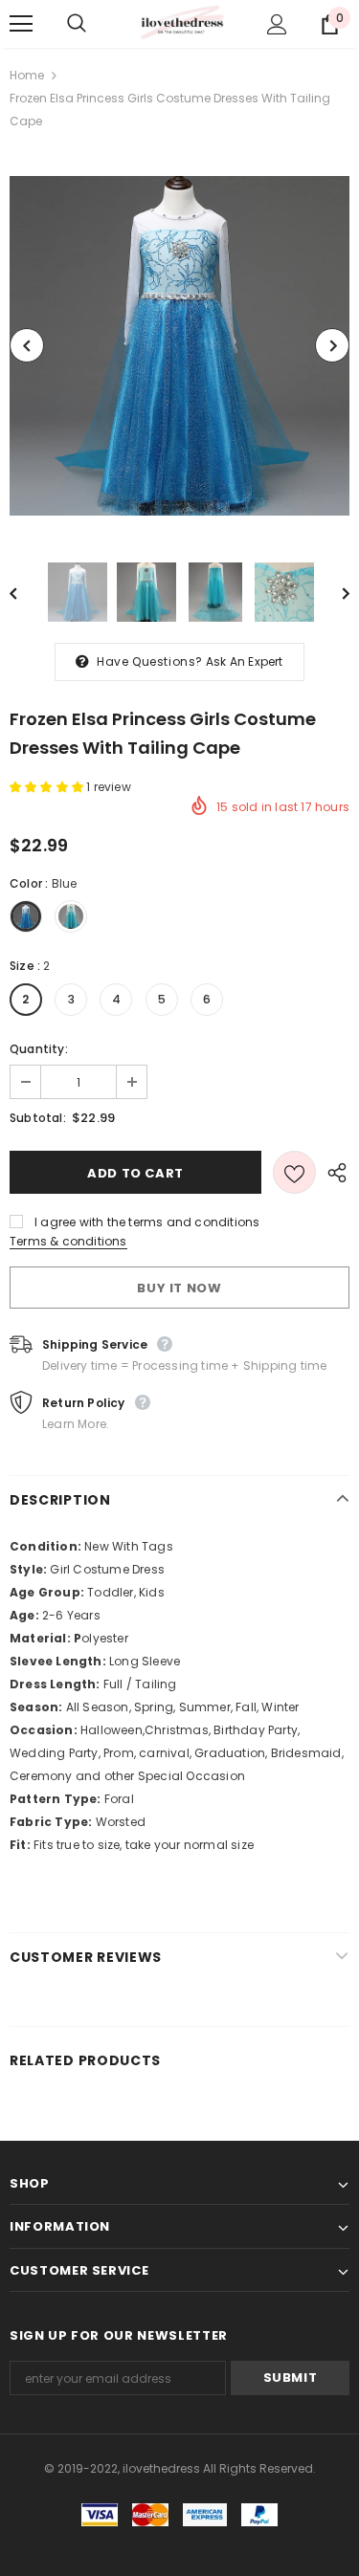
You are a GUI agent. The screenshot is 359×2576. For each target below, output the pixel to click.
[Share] (333, 1172)
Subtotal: (38, 1118)
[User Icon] (277, 24)
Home (27, 75)
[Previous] (27, 345)
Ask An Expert (245, 661)
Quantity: (39, 1049)
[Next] (332, 345)
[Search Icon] (96, 24)
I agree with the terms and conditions (147, 1222)
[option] (179, 346)
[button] (48, 787)
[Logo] (182, 23)
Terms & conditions (68, 1241)
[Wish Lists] (294, 1172)
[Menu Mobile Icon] (21, 24)
